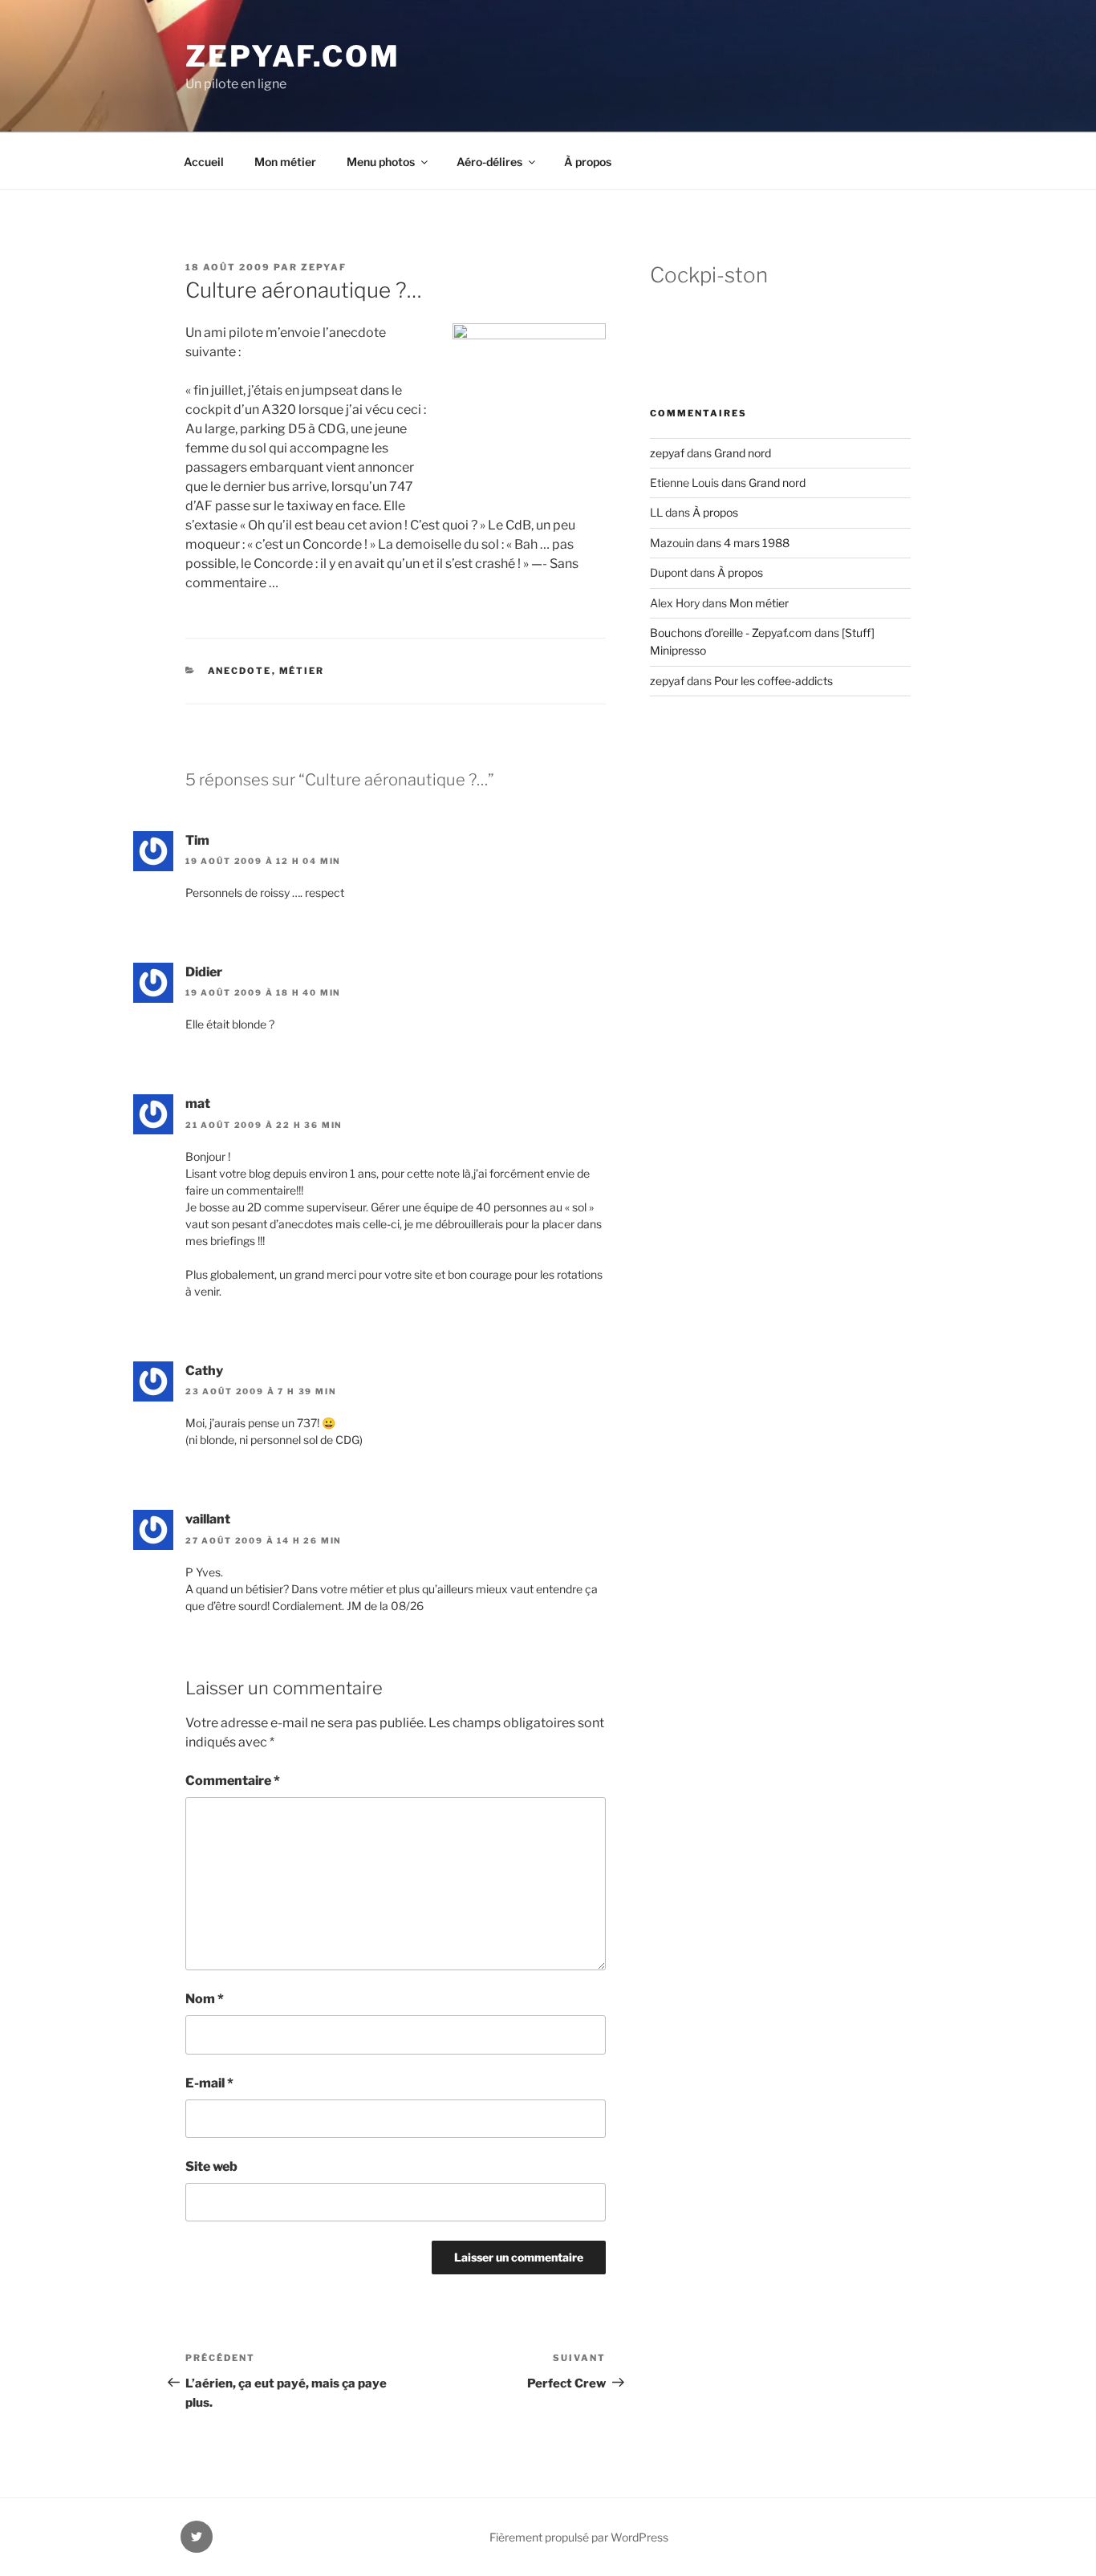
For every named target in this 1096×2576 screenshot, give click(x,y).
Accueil (204, 162)
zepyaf (324, 267)
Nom (205, 1999)
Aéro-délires (489, 162)
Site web (211, 2166)
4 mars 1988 (757, 543)
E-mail (209, 2083)
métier (302, 671)
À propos (588, 162)
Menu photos (381, 162)
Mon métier (285, 162)
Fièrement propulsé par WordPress (579, 2537)
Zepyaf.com (293, 56)
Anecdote (240, 671)
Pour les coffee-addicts (773, 681)
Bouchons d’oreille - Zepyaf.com (731, 633)
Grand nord (743, 453)
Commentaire (233, 1781)
